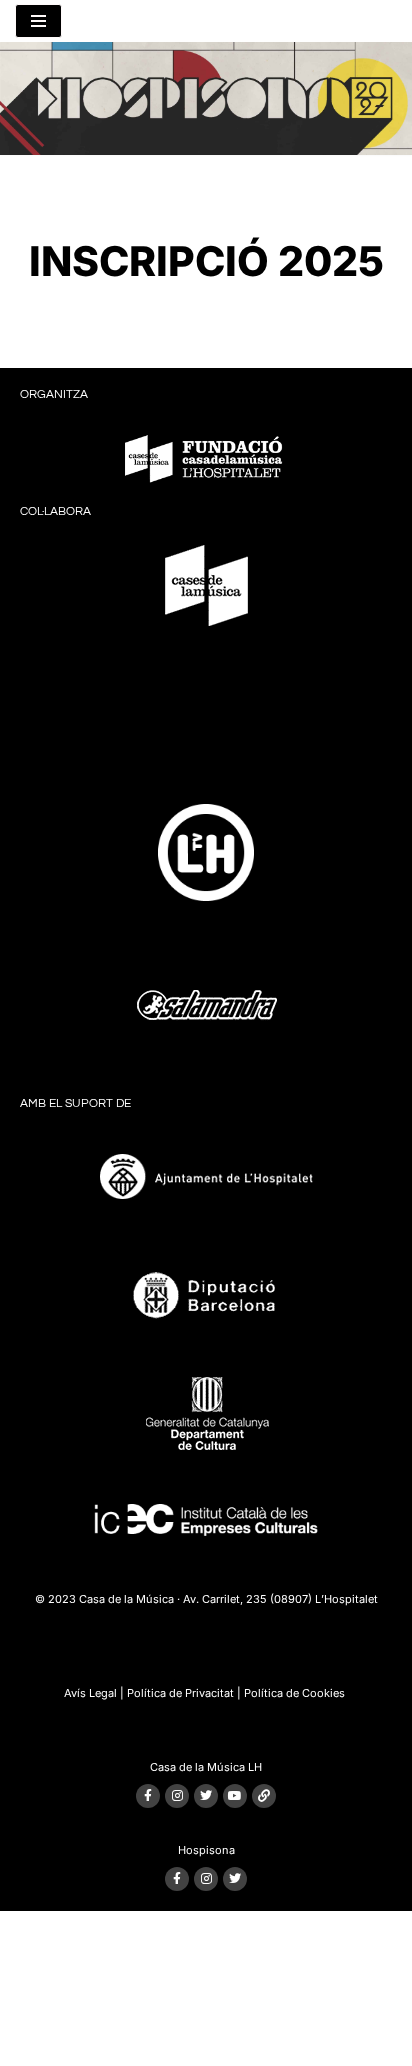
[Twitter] (206, 1796)
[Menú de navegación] (38, 21)
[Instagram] (177, 1796)
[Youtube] (235, 1796)
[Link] (264, 1796)
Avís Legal (90, 1693)
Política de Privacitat (180, 1693)
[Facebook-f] (148, 1796)
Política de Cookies (294, 1693)
